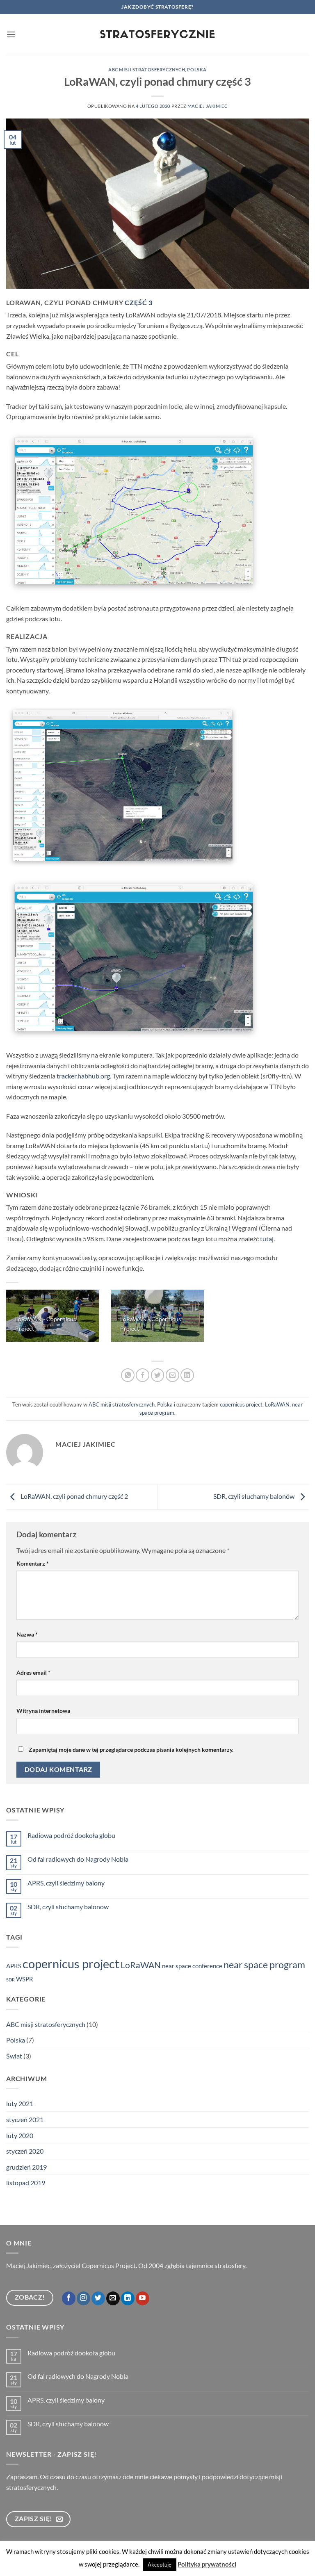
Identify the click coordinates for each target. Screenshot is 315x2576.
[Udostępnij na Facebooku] (143, 1375)
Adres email (33, 1672)
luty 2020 (20, 2135)
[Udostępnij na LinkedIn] (187, 1375)
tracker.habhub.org (83, 1076)
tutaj (267, 1239)
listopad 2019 (26, 2183)
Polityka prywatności (207, 2564)
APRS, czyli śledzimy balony (66, 1883)
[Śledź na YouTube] (143, 2298)
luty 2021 (20, 2103)
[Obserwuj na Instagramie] (83, 2298)
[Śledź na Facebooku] (69, 2298)
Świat (14, 2056)
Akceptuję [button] (160, 2565)
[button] (11, 34)
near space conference (192, 1966)
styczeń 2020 (25, 2151)
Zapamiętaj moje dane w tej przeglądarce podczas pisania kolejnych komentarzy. (131, 1750)
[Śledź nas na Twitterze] (98, 2298)
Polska (197, 70)
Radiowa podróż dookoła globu (71, 1835)
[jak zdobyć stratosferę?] (158, 35)
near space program (264, 1965)
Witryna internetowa (43, 1711)
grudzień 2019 (26, 2167)
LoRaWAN (277, 1404)
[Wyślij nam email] (113, 2298)
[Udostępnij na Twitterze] (158, 1375)
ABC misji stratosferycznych (147, 70)
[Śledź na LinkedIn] (128, 2298)
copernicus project (241, 1404)
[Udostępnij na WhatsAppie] (128, 1375)
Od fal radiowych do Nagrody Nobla (78, 1859)
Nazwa (27, 1634)
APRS (14, 1966)
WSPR (25, 1979)
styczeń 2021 (25, 2119)
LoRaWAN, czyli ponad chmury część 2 (74, 1496)
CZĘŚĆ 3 (139, 302)
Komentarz (33, 1563)
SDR (10, 1980)
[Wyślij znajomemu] (172, 1375)
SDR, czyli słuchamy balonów (255, 1496)
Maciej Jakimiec (208, 106)
